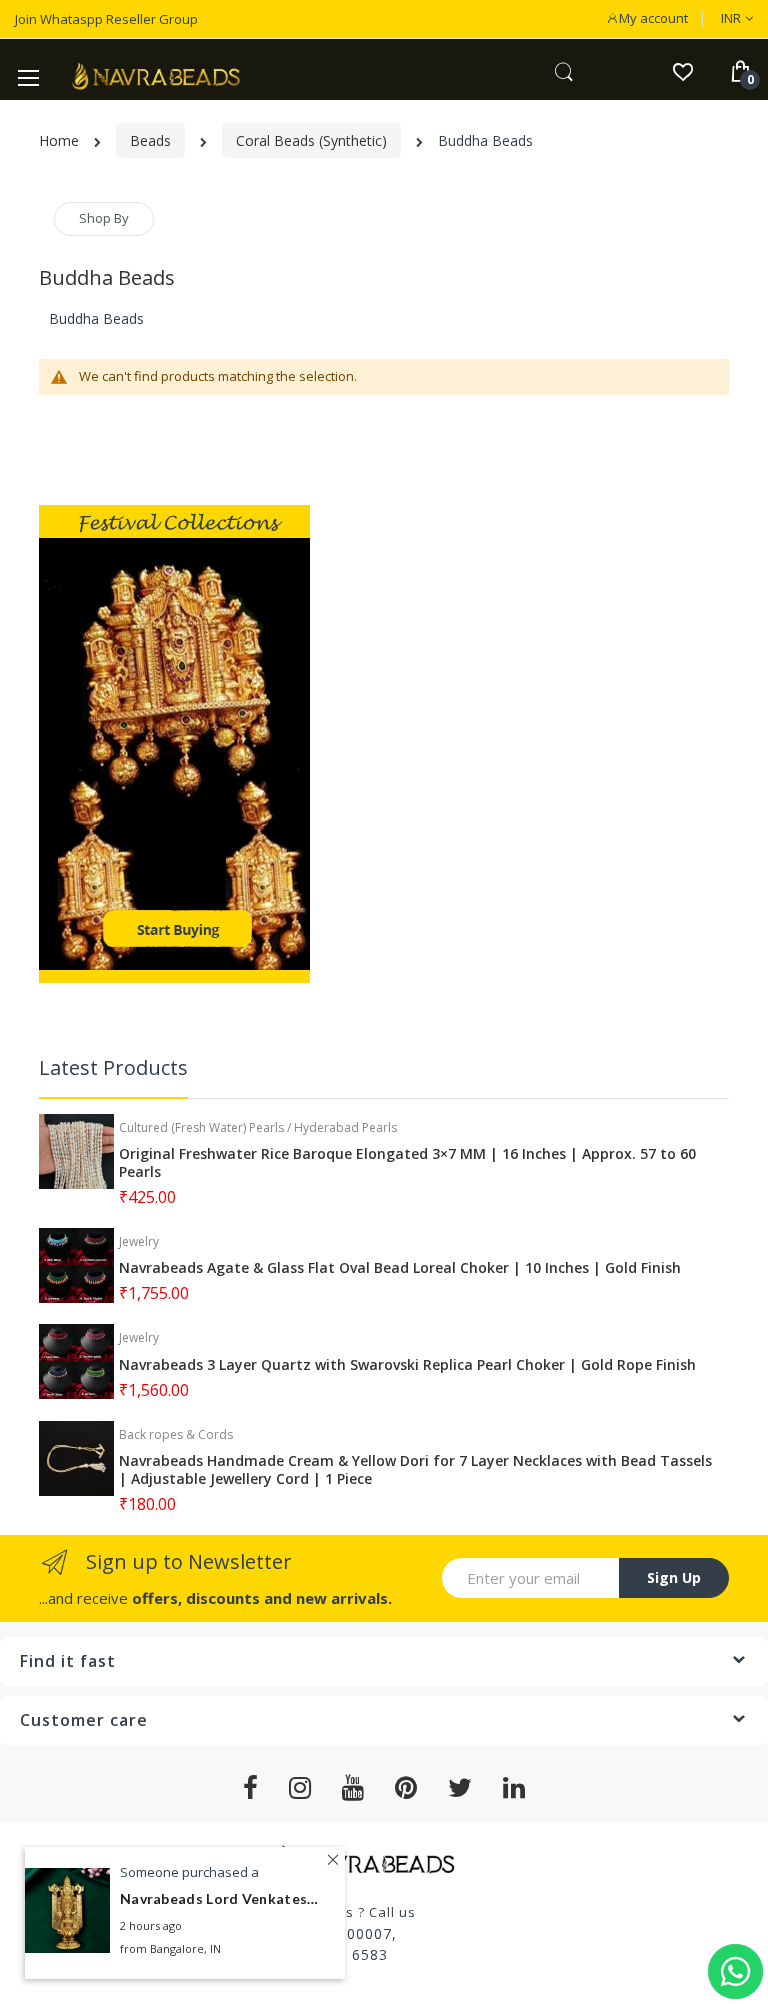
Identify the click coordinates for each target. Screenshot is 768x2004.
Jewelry (139, 1241)
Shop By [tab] (104, 218)
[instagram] (300, 1788)
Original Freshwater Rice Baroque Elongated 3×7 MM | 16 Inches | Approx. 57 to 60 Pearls (407, 1163)
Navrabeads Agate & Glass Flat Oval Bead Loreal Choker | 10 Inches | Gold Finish (400, 1268)
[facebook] (251, 1788)
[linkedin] (514, 1788)
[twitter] (460, 1788)
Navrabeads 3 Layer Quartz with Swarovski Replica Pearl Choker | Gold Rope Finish (407, 1365)
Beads (150, 140)
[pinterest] (406, 1788)
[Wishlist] (682, 70)
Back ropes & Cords (176, 1434)
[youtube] (353, 1788)
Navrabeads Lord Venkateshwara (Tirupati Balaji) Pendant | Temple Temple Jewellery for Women (220, 1898)
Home (59, 140)
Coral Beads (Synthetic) (311, 140)
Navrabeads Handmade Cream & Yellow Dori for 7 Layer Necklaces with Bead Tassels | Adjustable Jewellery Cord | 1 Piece (415, 1470)
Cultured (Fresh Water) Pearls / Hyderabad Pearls (258, 1127)
